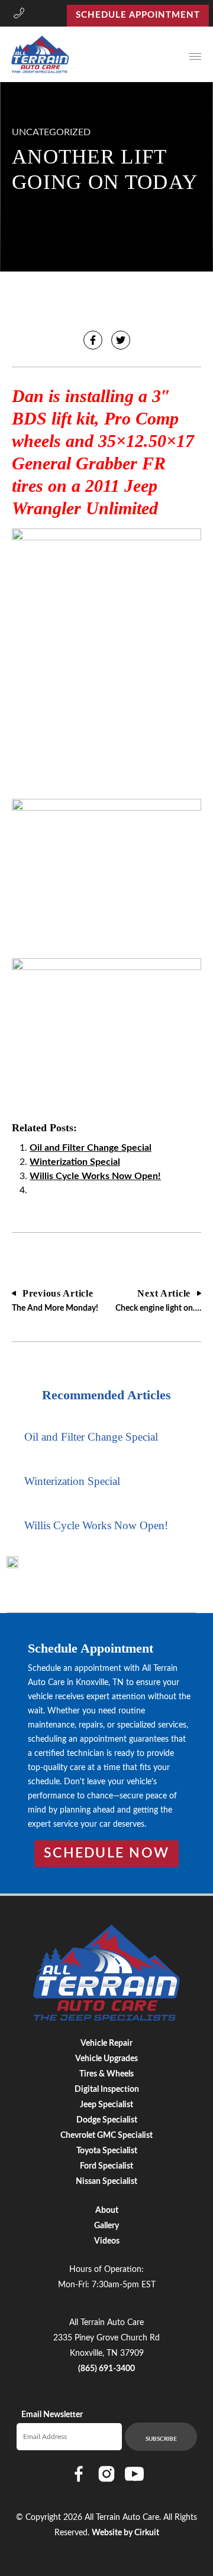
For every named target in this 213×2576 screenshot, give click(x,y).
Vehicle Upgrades (106, 2059)
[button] (19, 15)
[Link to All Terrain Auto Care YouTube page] (134, 2474)
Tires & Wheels (106, 2074)
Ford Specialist (106, 2166)
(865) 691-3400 (106, 2369)
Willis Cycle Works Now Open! (95, 1176)
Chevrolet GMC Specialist (106, 2136)
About (107, 2211)
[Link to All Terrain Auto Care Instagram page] (106, 2474)
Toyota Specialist (107, 2151)
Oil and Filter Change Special (91, 1148)
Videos (107, 2241)
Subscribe (161, 2439)
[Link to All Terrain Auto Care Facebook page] (79, 2474)
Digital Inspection (107, 2089)
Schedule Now (106, 1853)
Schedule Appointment (138, 15)
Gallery (106, 2226)
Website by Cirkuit (125, 2533)
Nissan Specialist (106, 2182)
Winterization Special (75, 1162)
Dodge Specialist (107, 2120)
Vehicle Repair (106, 2043)
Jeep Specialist (106, 2105)
